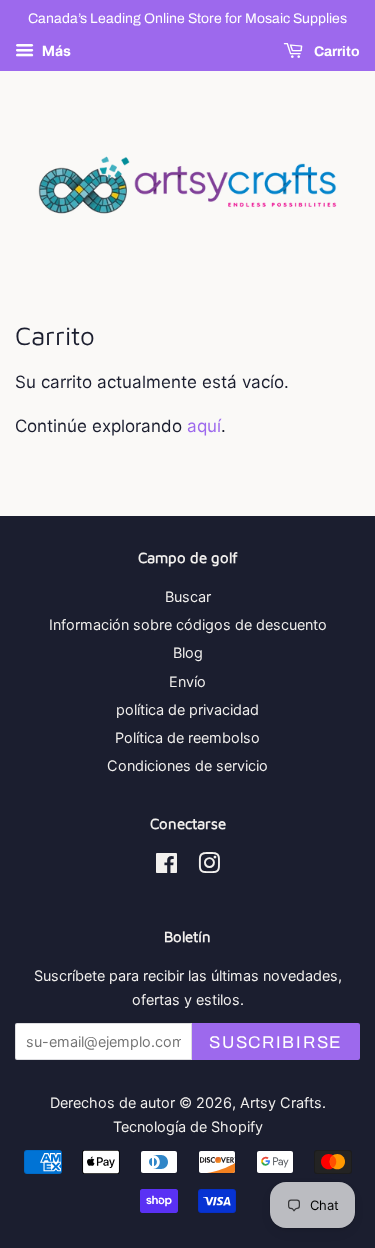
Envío (187, 681)
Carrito (335, 51)
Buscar (188, 596)
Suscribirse (276, 1042)
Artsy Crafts (281, 1102)
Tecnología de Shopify (188, 1126)
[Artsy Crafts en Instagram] (209, 866)
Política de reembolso (187, 737)
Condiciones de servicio (187, 765)
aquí (204, 426)
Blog (188, 652)
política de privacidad (187, 709)
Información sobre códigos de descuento (188, 624)
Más (55, 50)
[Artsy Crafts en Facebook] (166, 866)
